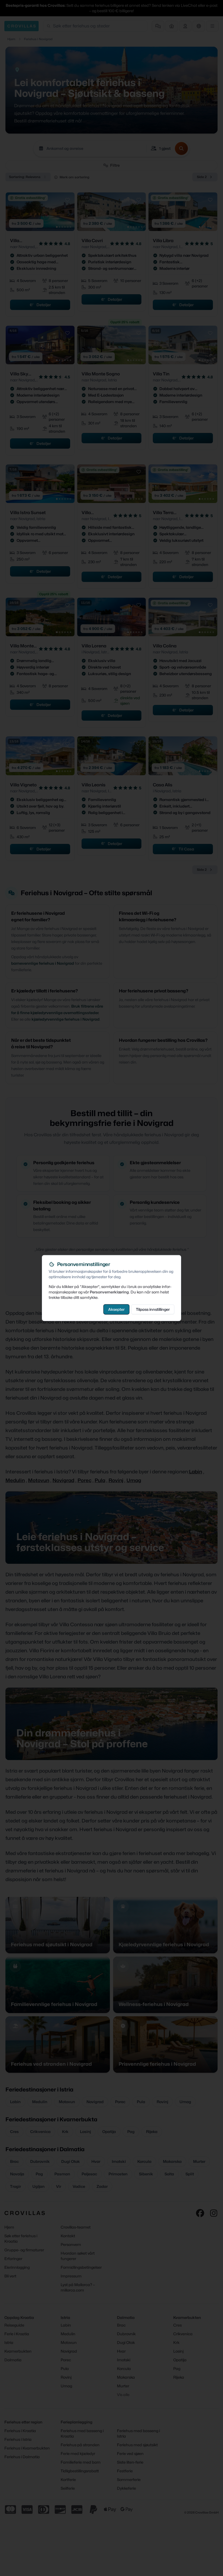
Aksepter (116, 1309)
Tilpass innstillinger (153, 1309)
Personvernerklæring (109, 1292)
